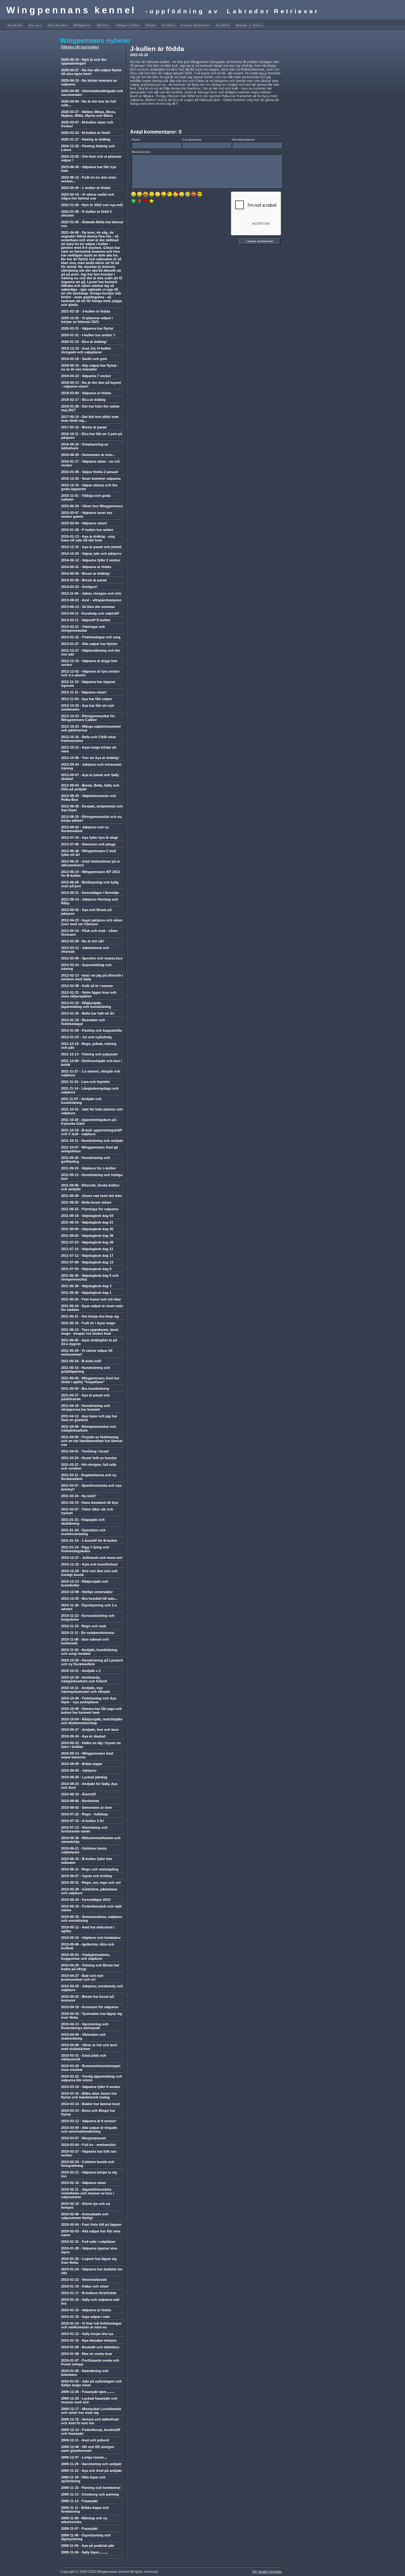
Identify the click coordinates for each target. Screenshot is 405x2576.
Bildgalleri (82, 25)
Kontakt (168, 25)
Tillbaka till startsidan (80, 47)
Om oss (35, 25)
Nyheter (103, 25)
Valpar (151, 25)
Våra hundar (57, 25)
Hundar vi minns (249, 25)
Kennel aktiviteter (195, 25)
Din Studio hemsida (267, 2572)
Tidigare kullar (128, 25)
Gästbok (223, 25)
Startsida (15, 25)
